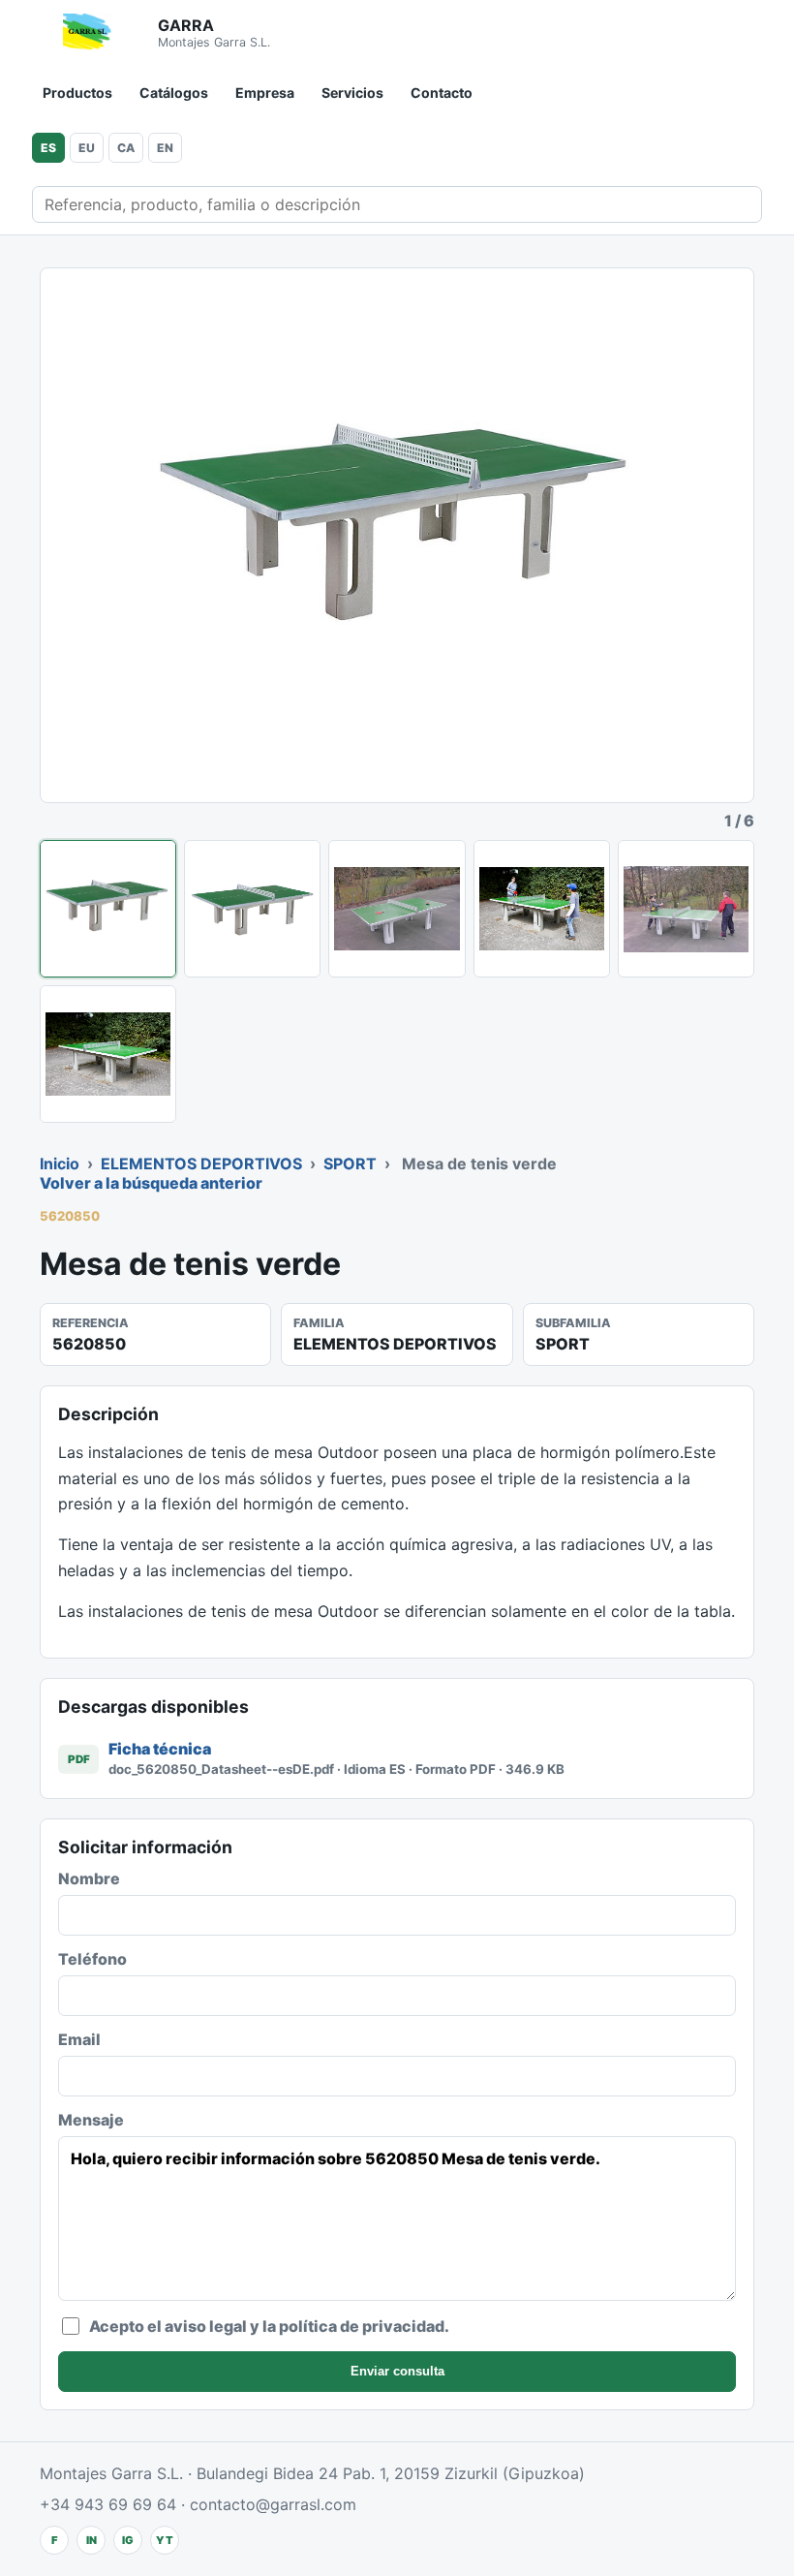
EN (165, 148)
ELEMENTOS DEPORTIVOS (201, 1164)
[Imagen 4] (542, 909)
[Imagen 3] (397, 909)
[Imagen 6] (108, 1054)
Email (79, 2039)
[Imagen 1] (108, 909)
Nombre (89, 1878)
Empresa (265, 93)
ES (48, 148)
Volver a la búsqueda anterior (151, 1183)
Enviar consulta (397, 2371)
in (92, 2540)
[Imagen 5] (686, 909)
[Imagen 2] (252, 909)
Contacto (442, 93)
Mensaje (91, 2120)
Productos (77, 93)
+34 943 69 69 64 (108, 2504)
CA (126, 148)
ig (128, 2540)
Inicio (60, 1164)
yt (165, 2540)
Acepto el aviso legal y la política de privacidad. (269, 2326)
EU (87, 148)
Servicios (352, 93)
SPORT (350, 1164)
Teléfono (92, 1959)
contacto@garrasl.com (273, 2504)
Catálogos (174, 93)
